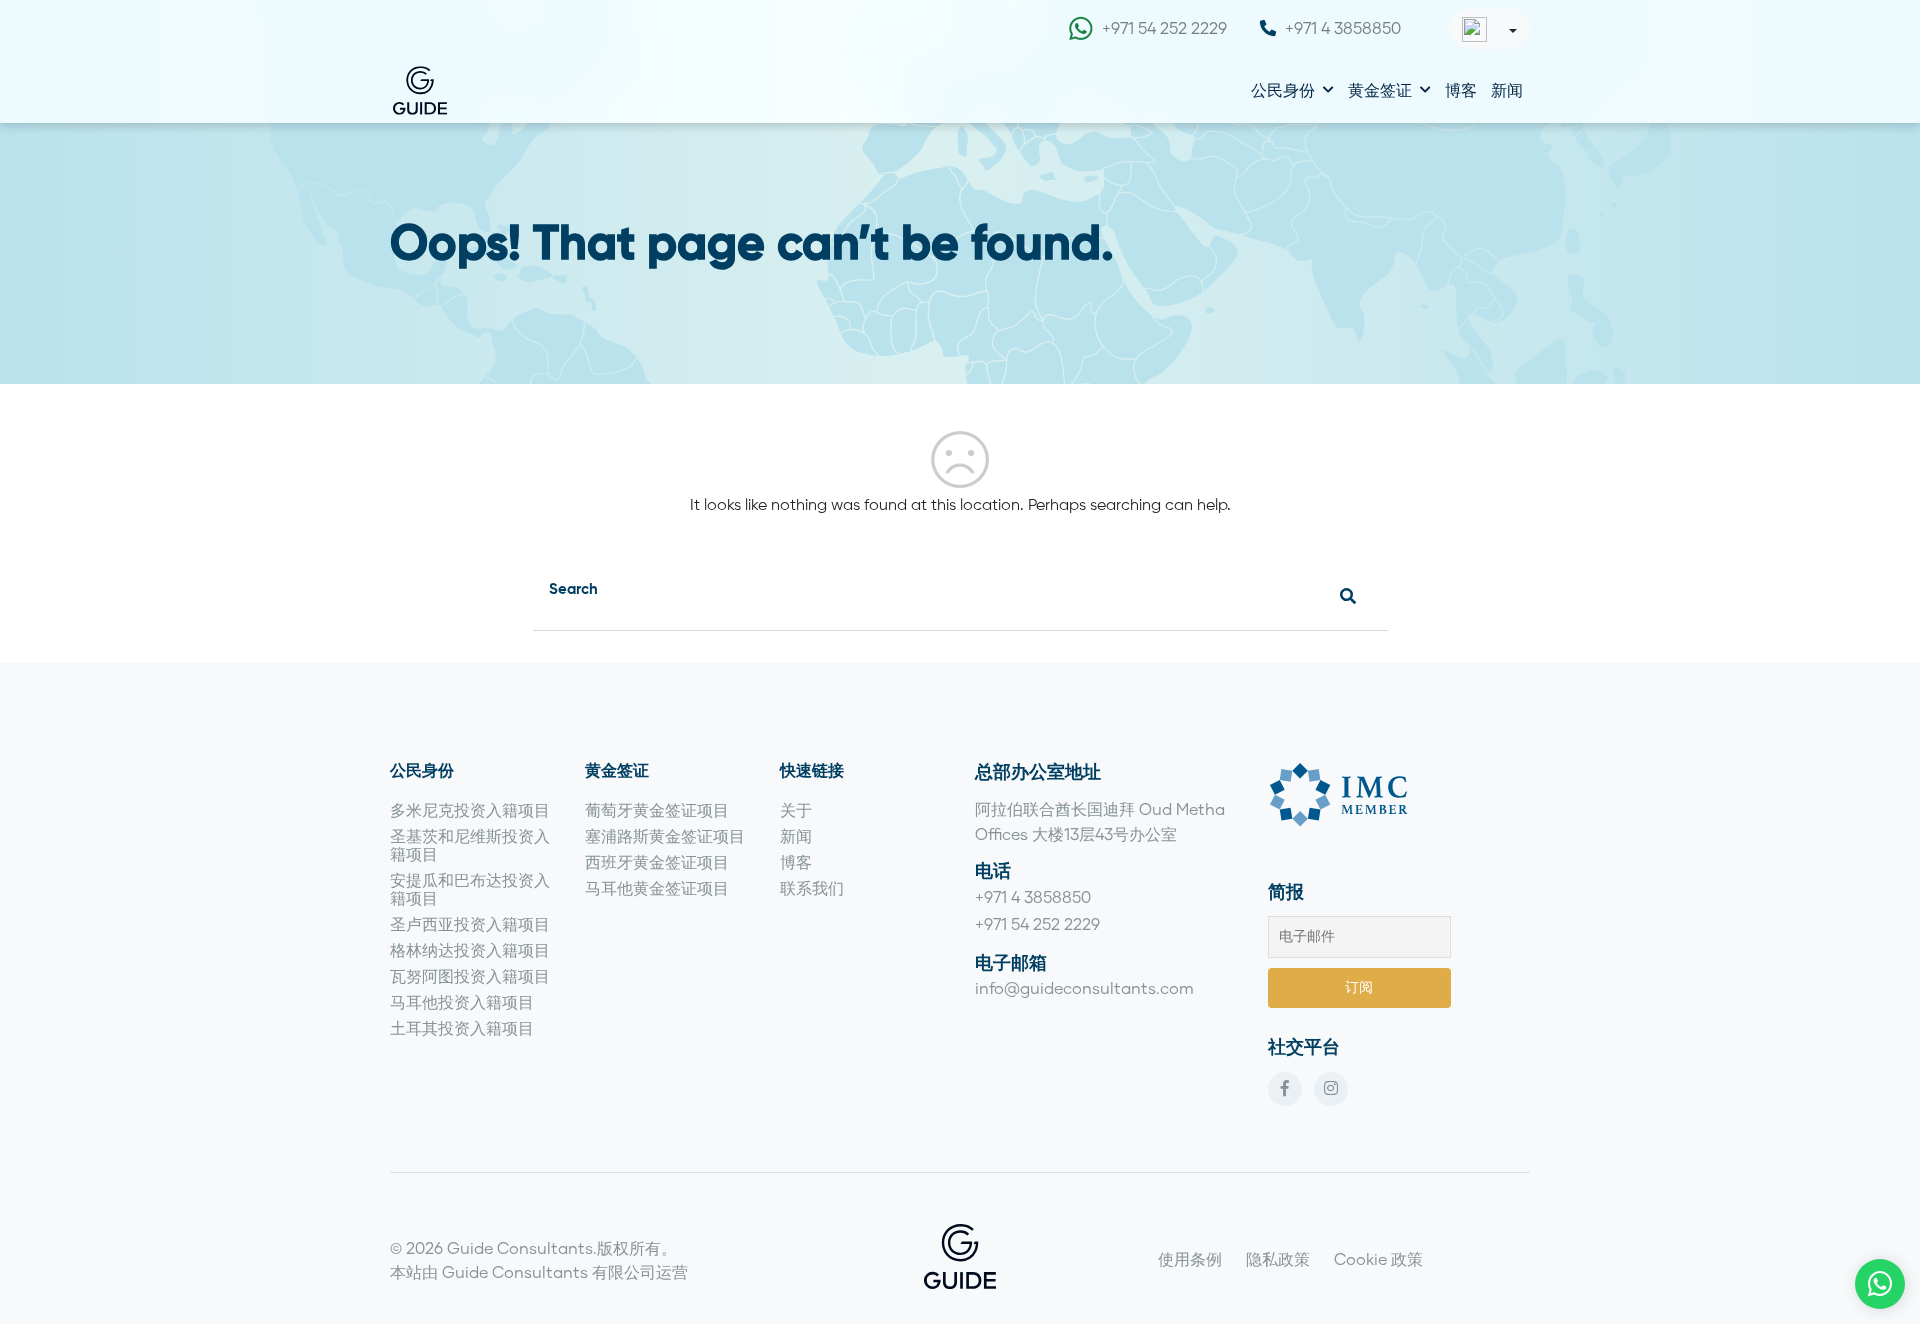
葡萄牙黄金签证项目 (657, 809)
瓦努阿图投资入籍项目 (470, 975)
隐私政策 (1278, 1258)
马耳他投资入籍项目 (462, 1001)
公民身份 (1283, 89)
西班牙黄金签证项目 (657, 861)
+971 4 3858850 (1343, 27)
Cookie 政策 (1378, 1258)
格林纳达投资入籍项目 (470, 949)
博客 (1461, 89)
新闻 (1507, 89)
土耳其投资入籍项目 (462, 1027)
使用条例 (1190, 1258)
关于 (796, 809)
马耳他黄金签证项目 (657, 887)
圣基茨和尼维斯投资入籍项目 (470, 844)
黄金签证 (1380, 89)
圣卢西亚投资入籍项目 (470, 923)
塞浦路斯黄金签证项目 (665, 835)
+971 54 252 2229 (1164, 27)
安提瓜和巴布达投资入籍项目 (470, 888)
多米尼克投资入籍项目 (470, 809)
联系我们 (812, 887)
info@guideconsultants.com (1084, 987)
